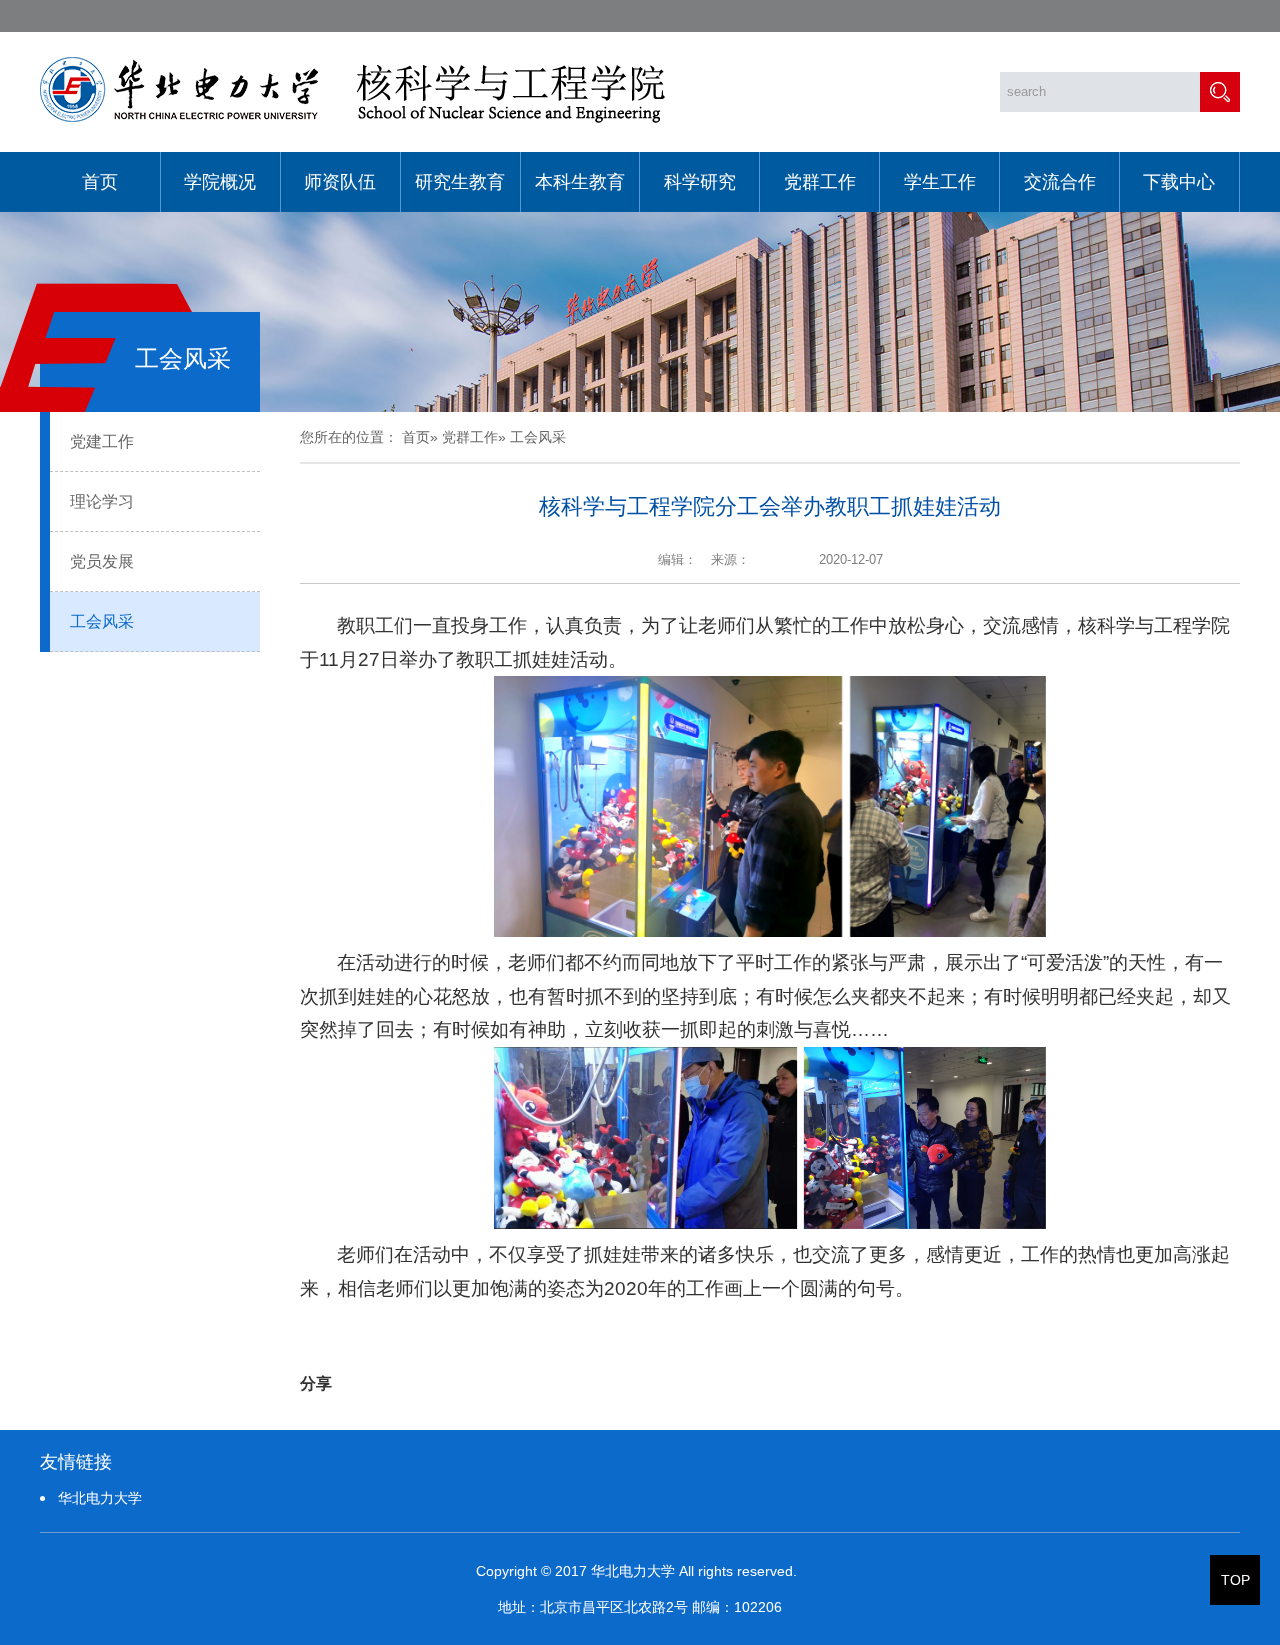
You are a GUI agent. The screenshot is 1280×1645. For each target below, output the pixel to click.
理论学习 (102, 501)
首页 (100, 182)
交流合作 (1060, 182)
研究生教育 (460, 182)
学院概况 (220, 182)
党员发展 (102, 561)
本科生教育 (580, 182)
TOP (1235, 1580)
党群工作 (820, 182)
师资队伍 (340, 182)
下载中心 (1179, 182)
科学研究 (700, 182)
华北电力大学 (100, 1498)
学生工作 (940, 182)
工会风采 (102, 621)
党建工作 (102, 441)
